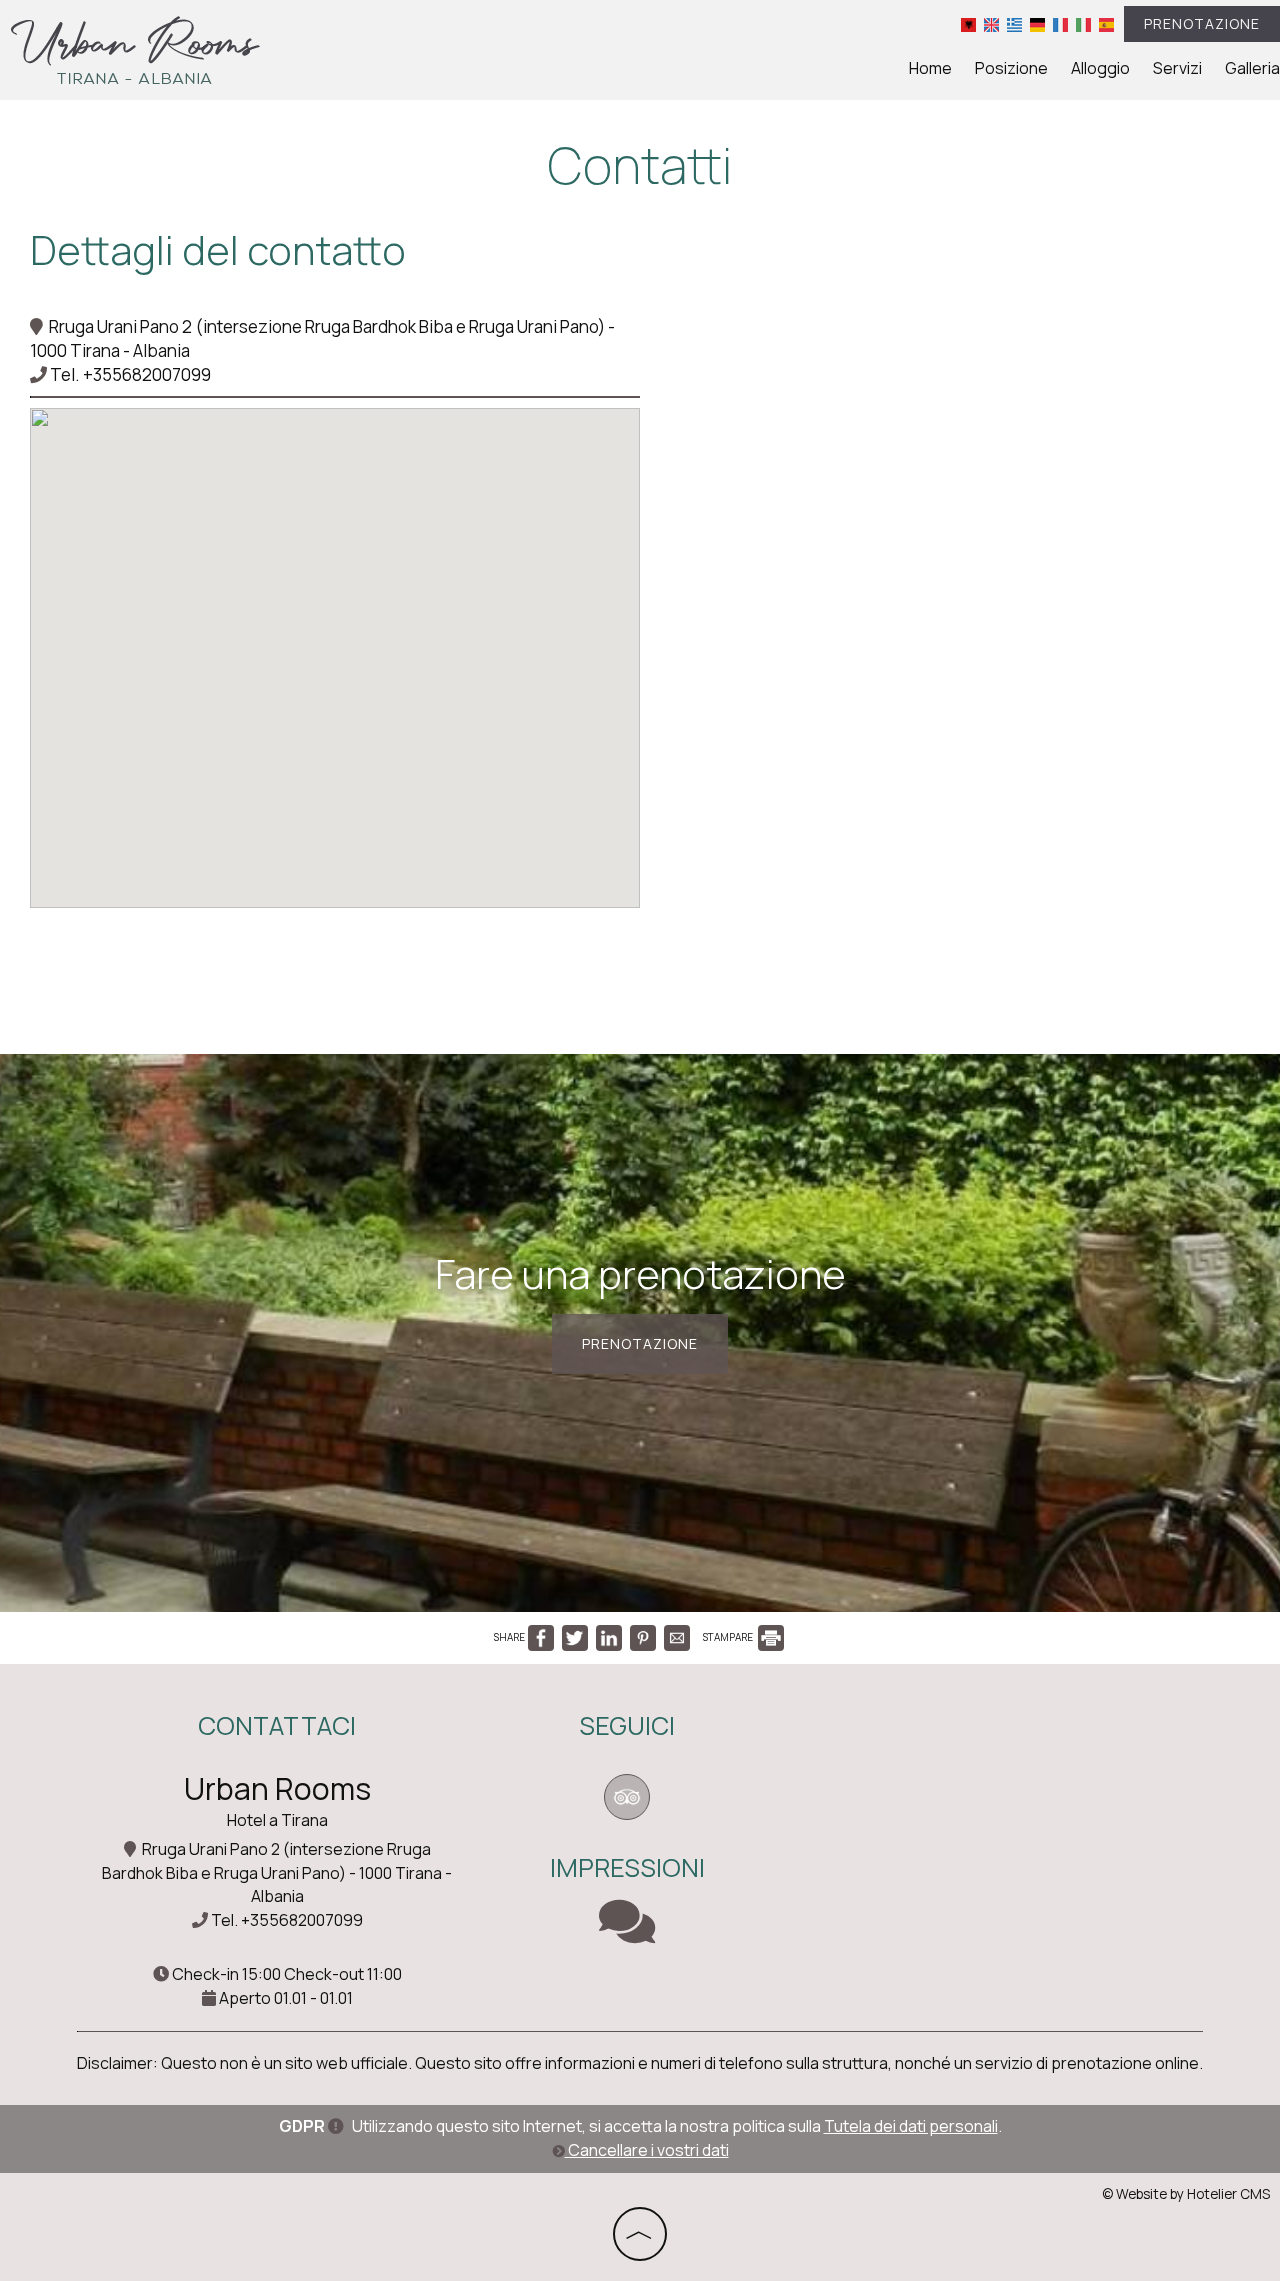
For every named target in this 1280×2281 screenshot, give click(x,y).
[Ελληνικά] (1014, 24)
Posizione (1011, 68)
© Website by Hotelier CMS (1186, 2194)
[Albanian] (968, 24)
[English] (991, 24)
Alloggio (1100, 68)
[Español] (1106, 24)
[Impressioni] (627, 1934)
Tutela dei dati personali (911, 2126)
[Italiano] (1083, 24)
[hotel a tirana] (135, 48)
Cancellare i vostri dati (647, 2150)
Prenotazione (1202, 23)
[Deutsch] (1037, 24)
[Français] (1060, 24)
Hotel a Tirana (277, 1820)
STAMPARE (729, 1637)
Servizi (1177, 68)
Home (930, 68)
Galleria (1252, 68)
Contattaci (277, 1725)
